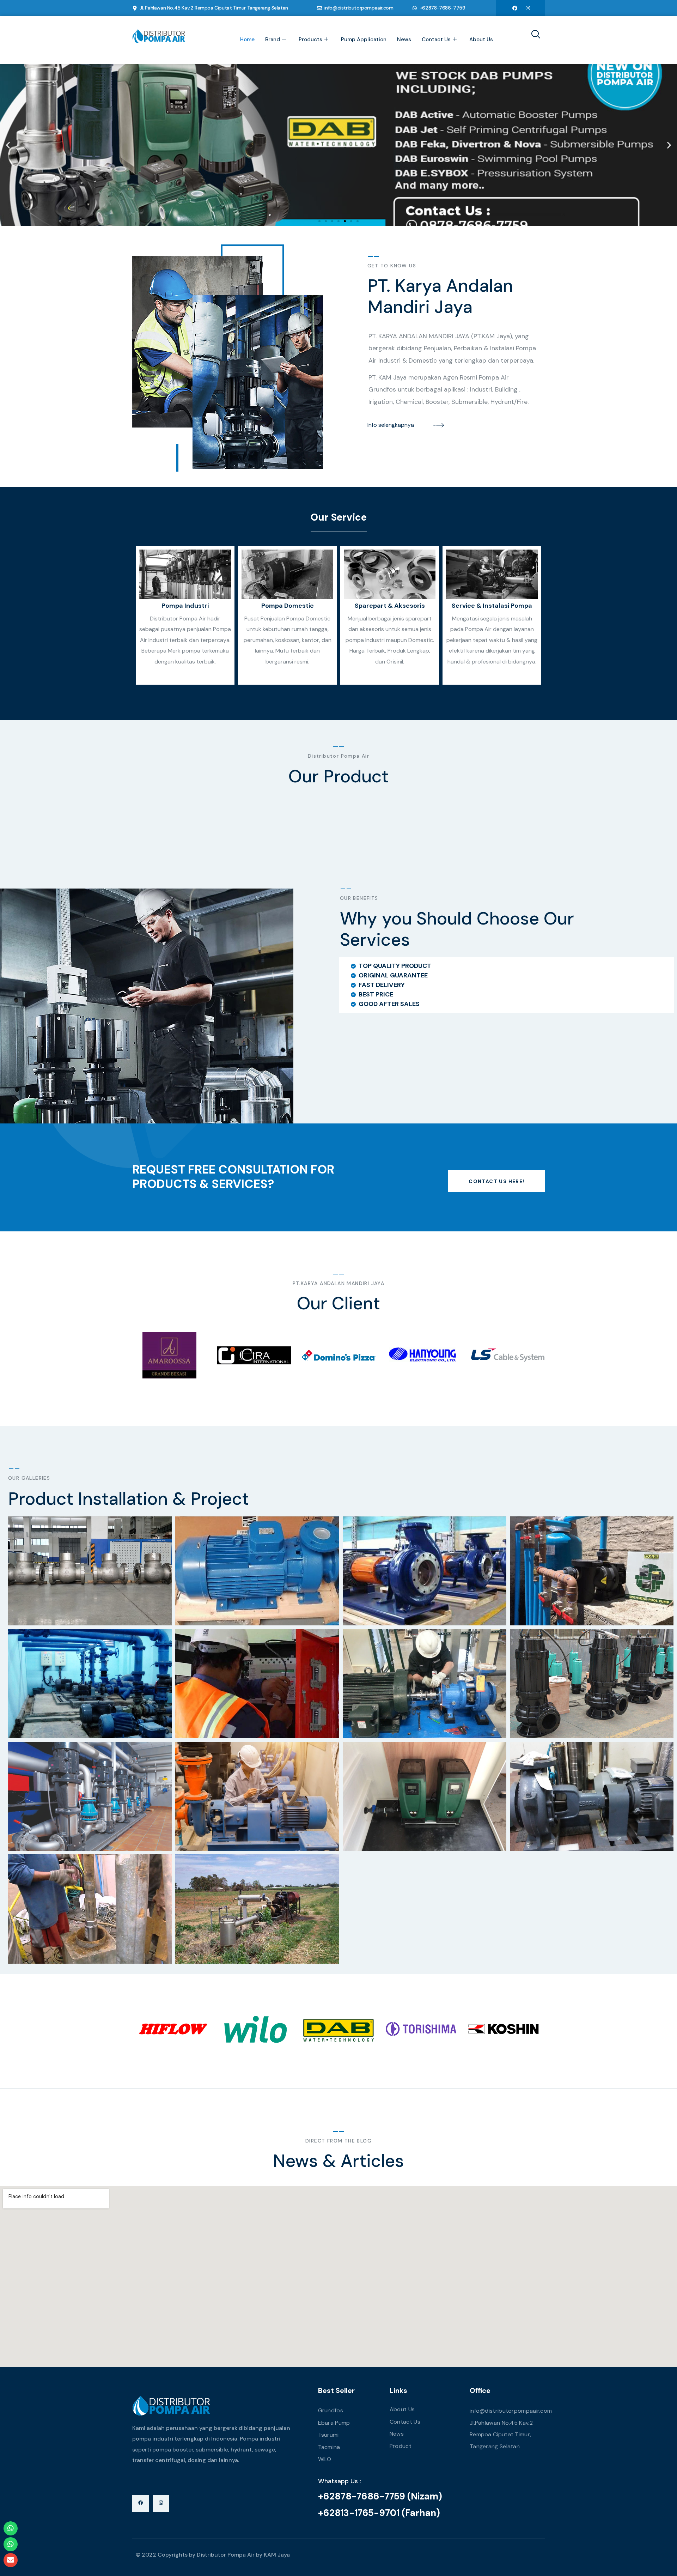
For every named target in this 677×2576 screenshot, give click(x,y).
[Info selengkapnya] (439, 425)
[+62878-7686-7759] (415, 8)
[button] (8, 145)
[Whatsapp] (11, 2528)
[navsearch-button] (533, 35)
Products (310, 40)
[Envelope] (11, 2560)
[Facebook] (515, 8)
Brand (273, 40)
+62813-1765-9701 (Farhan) (379, 2513)
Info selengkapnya (391, 425)
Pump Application (364, 40)
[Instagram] (528, 8)
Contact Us (436, 40)
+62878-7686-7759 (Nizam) (380, 2496)
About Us (481, 40)
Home (247, 40)
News (404, 40)
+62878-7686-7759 (443, 8)
